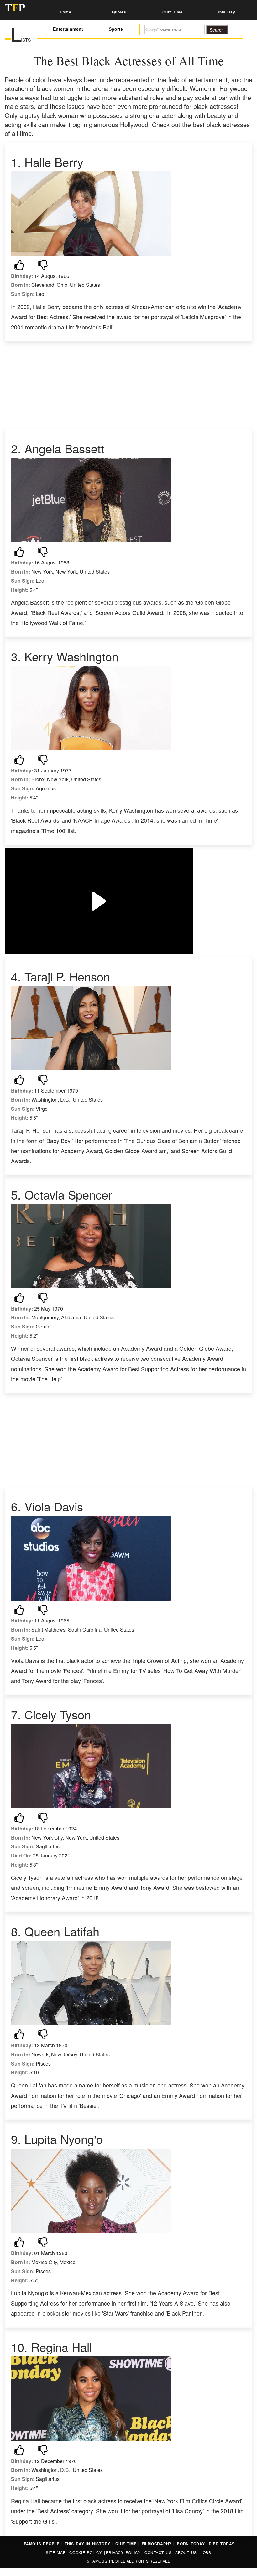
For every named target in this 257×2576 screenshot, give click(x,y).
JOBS (206, 2552)
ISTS (21, 40)
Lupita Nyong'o (64, 2139)
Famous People (108, 2561)
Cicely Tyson (58, 1714)
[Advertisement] (128, 385)
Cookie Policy (87, 2552)
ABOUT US (187, 2552)
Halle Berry (54, 162)
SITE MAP (57, 2552)
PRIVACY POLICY (124, 2552)
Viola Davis (54, 1506)
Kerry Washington (71, 656)
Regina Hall (61, 2347)
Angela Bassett (64, 448)
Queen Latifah (62, 1931)
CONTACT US (159, 2552)
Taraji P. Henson (67, 976)
